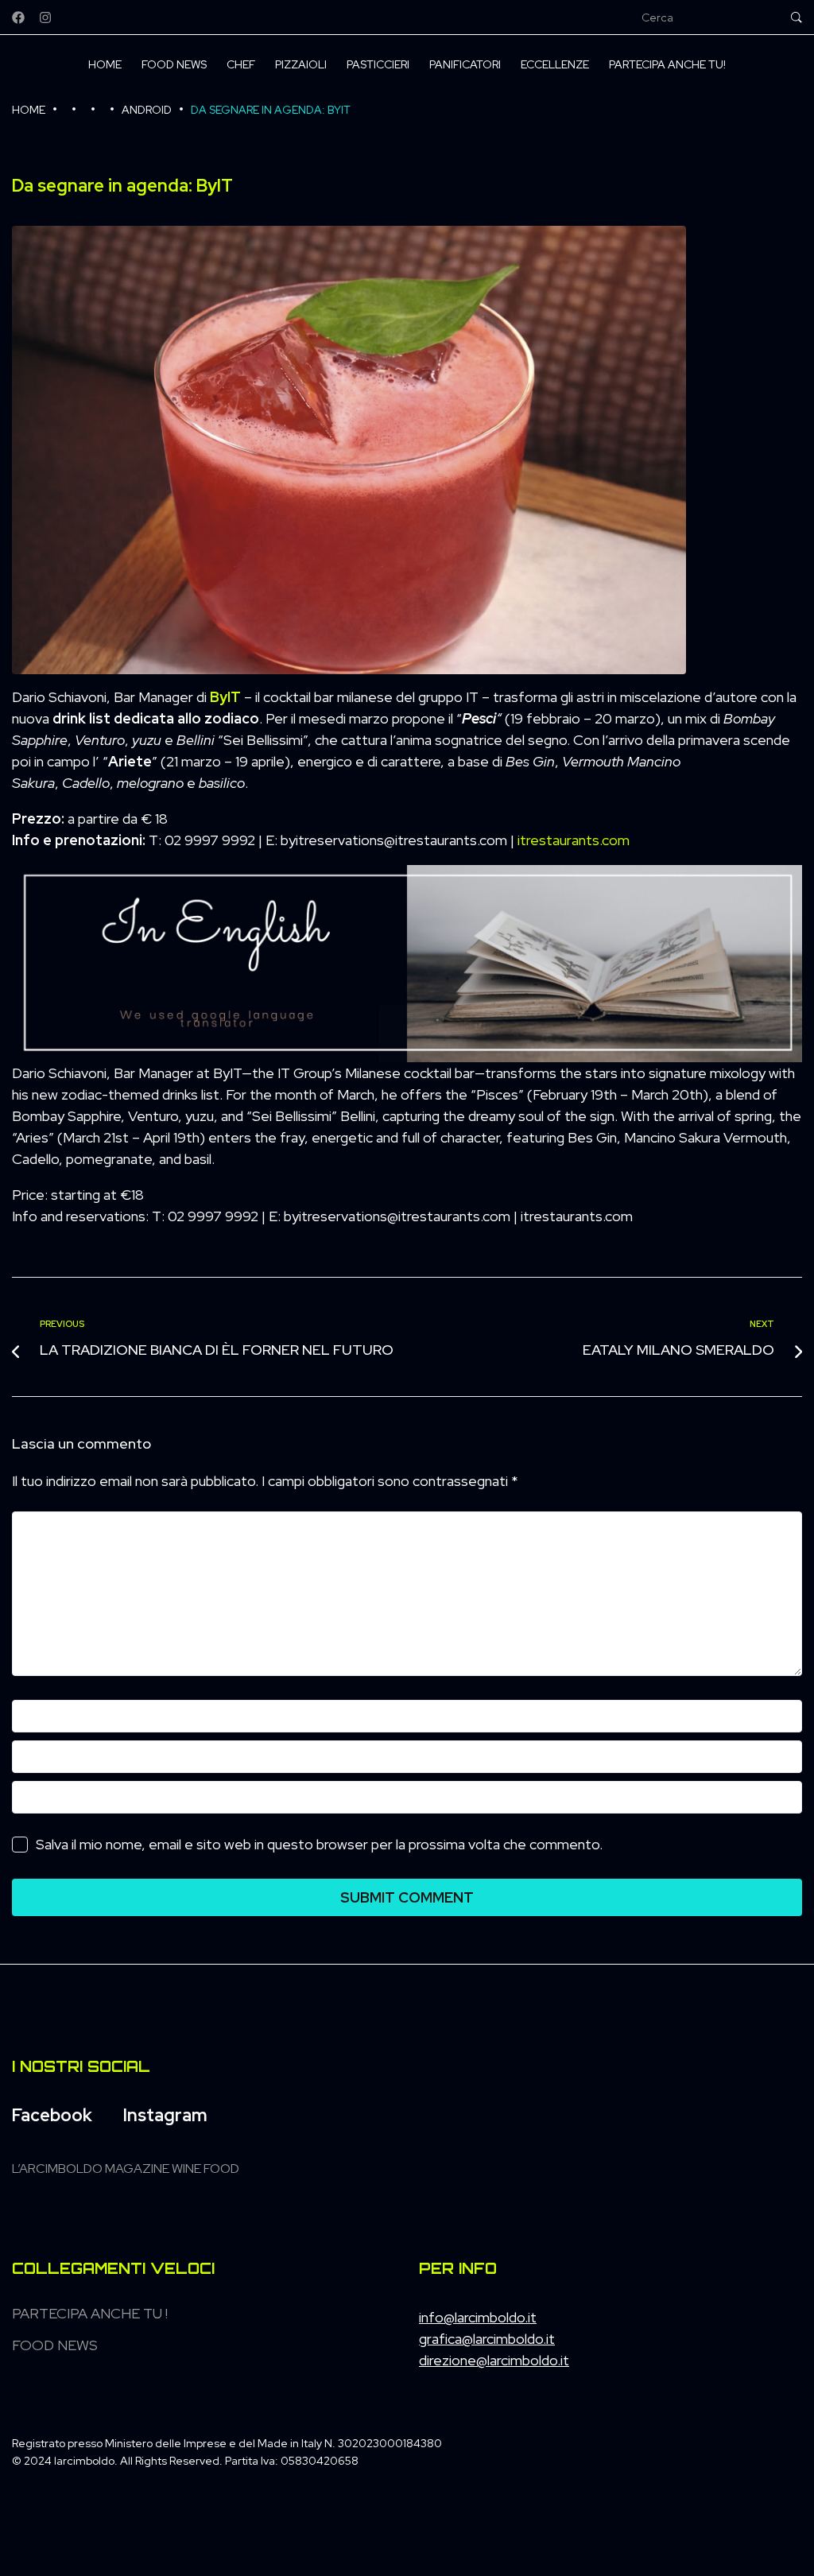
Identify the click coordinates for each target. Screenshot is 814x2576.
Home (29, 110)
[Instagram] (45, 17)
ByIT (225, 697)
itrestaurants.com (574, 840)
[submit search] (797, 17)
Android (147, 110)
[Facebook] (18, 17)
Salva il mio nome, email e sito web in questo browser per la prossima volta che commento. (319, 1844)
